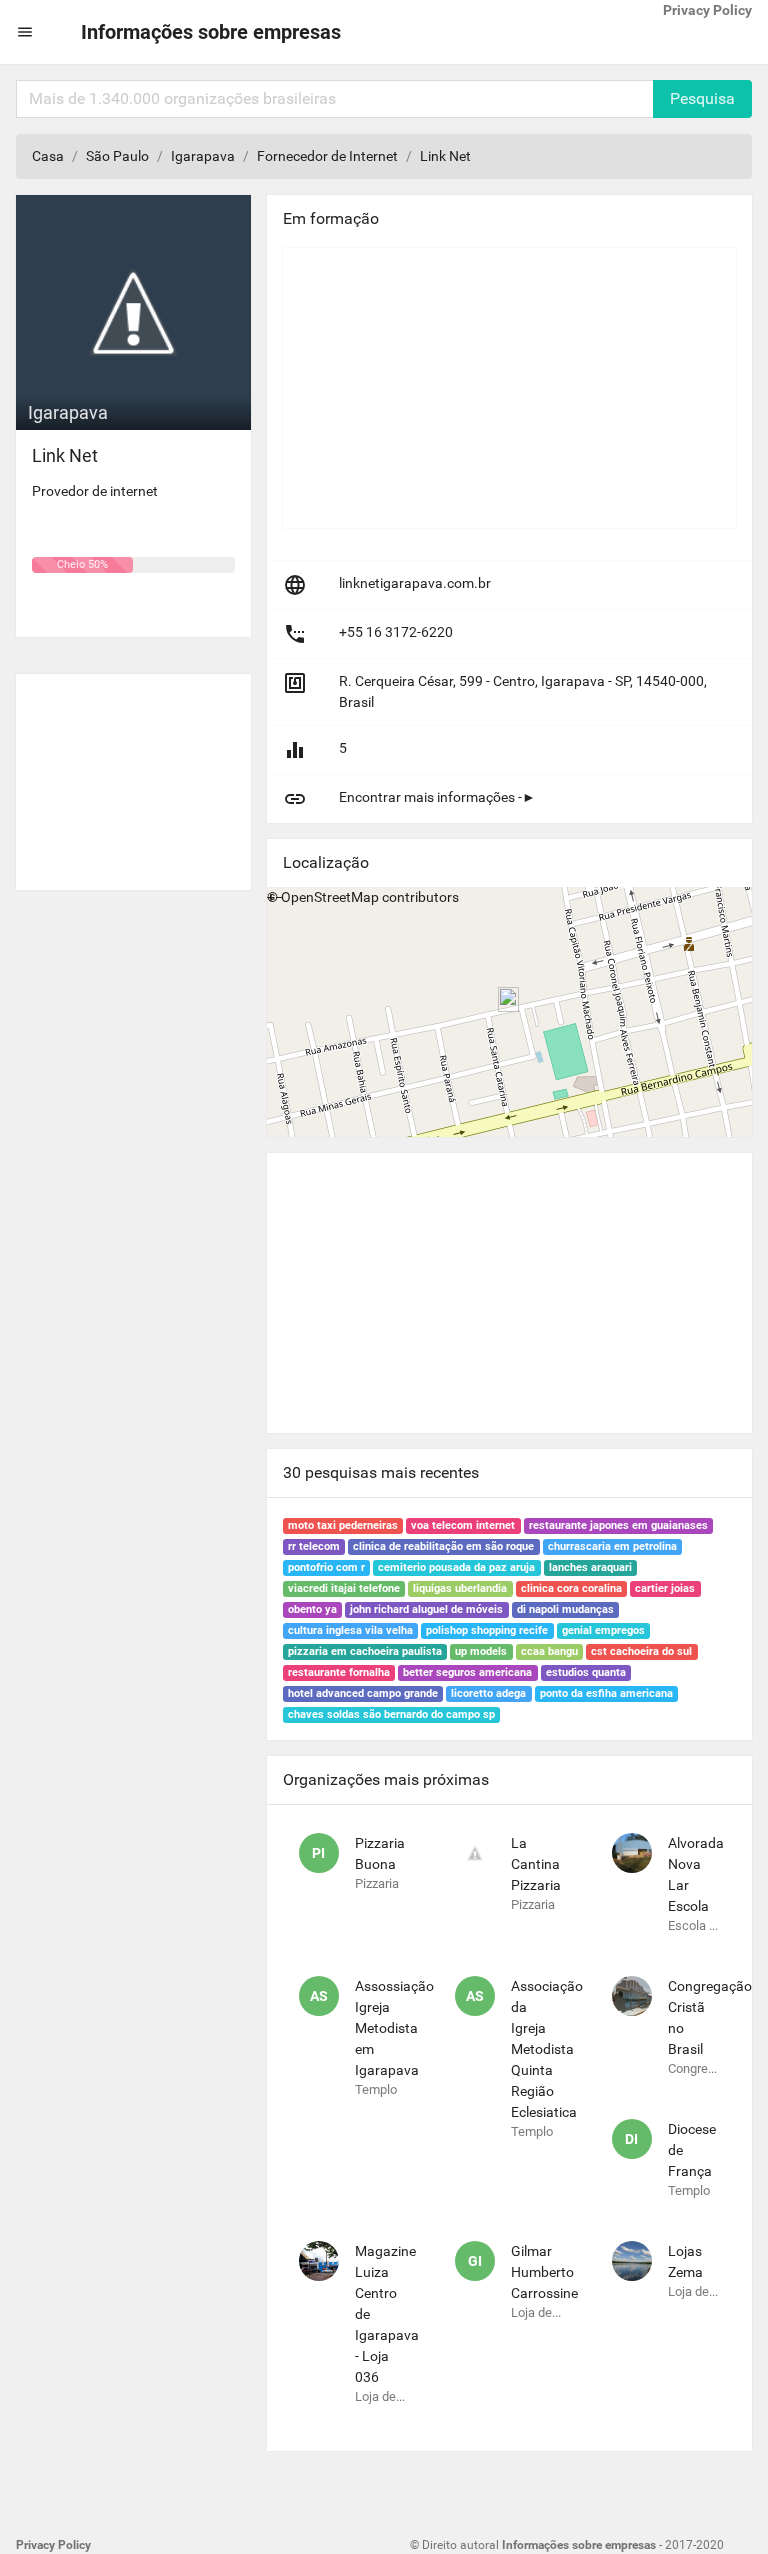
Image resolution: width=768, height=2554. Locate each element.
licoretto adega (488, 1693)
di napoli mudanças (565, 1609)
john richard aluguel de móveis (426, 1609)
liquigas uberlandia (460, 1588)
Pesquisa (702, 98)
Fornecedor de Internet (327, 156)
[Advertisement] (133, 774)
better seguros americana (467, 1672)
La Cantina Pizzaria (536, 1864)
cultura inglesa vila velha (350, 1630)
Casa (48, 156)
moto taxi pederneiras (343, 1525)
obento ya (312, 1609)
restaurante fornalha (339, 1672)
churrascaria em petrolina (612, 1546)
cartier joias (665, 1588)
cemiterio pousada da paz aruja (456, 1567)
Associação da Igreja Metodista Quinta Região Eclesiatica (547, 2049)
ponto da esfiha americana (606, 1693)
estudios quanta (586, 1672)
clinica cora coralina (571, 1588)
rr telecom (314, 1546)
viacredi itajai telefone (344, 1588)
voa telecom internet (463, 1525)
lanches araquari (590, 1567)
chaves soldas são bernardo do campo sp (391, 1714)
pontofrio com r (326, 1567)
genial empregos (603, 1630)
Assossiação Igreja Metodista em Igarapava (394, 2028)
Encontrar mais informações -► (437, 797)
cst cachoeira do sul (641, 1651)
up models (481, 1651)
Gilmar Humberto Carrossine (544, 2272)
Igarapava (203, 156)
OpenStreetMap (330, 897)
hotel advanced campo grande (363, 1693)
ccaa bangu (549, 1651)
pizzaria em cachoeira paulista (365, 1651)
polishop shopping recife (487, 1630)
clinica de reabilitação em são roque (443, 1546)
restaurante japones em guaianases (618, 1525)
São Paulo (117, 156)
